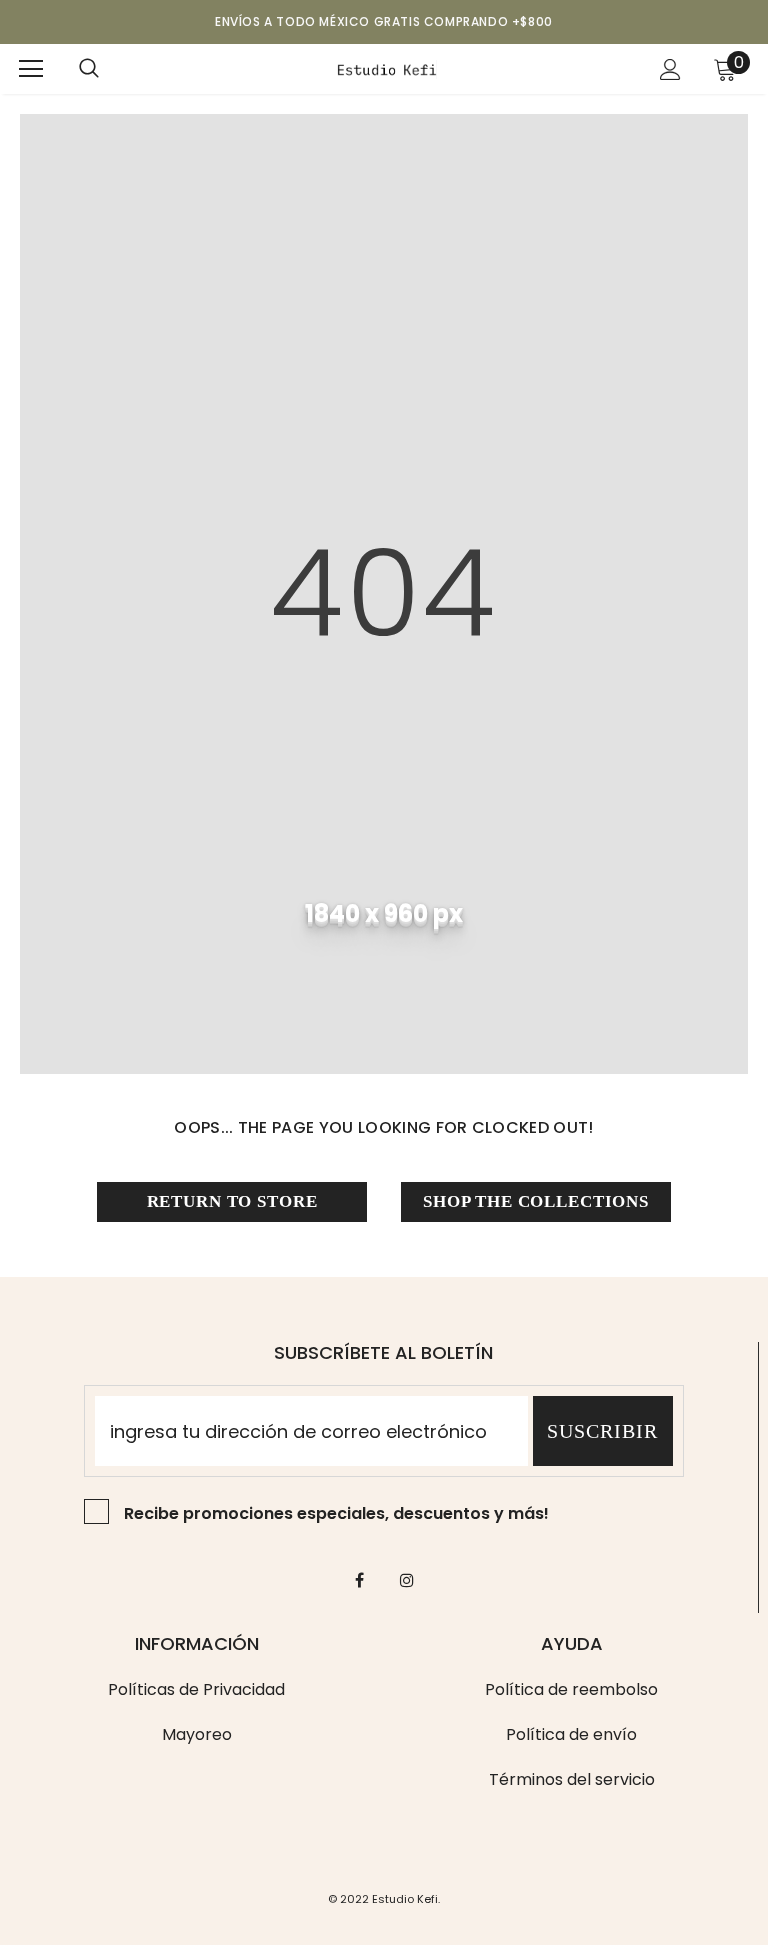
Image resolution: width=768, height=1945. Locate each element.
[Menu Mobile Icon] (31, 69)
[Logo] (387, 68)
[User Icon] (670, 69)
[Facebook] (360, 1580)
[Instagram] (407, 1580)
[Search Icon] (89, 69)
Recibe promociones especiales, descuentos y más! (336, 1513)
